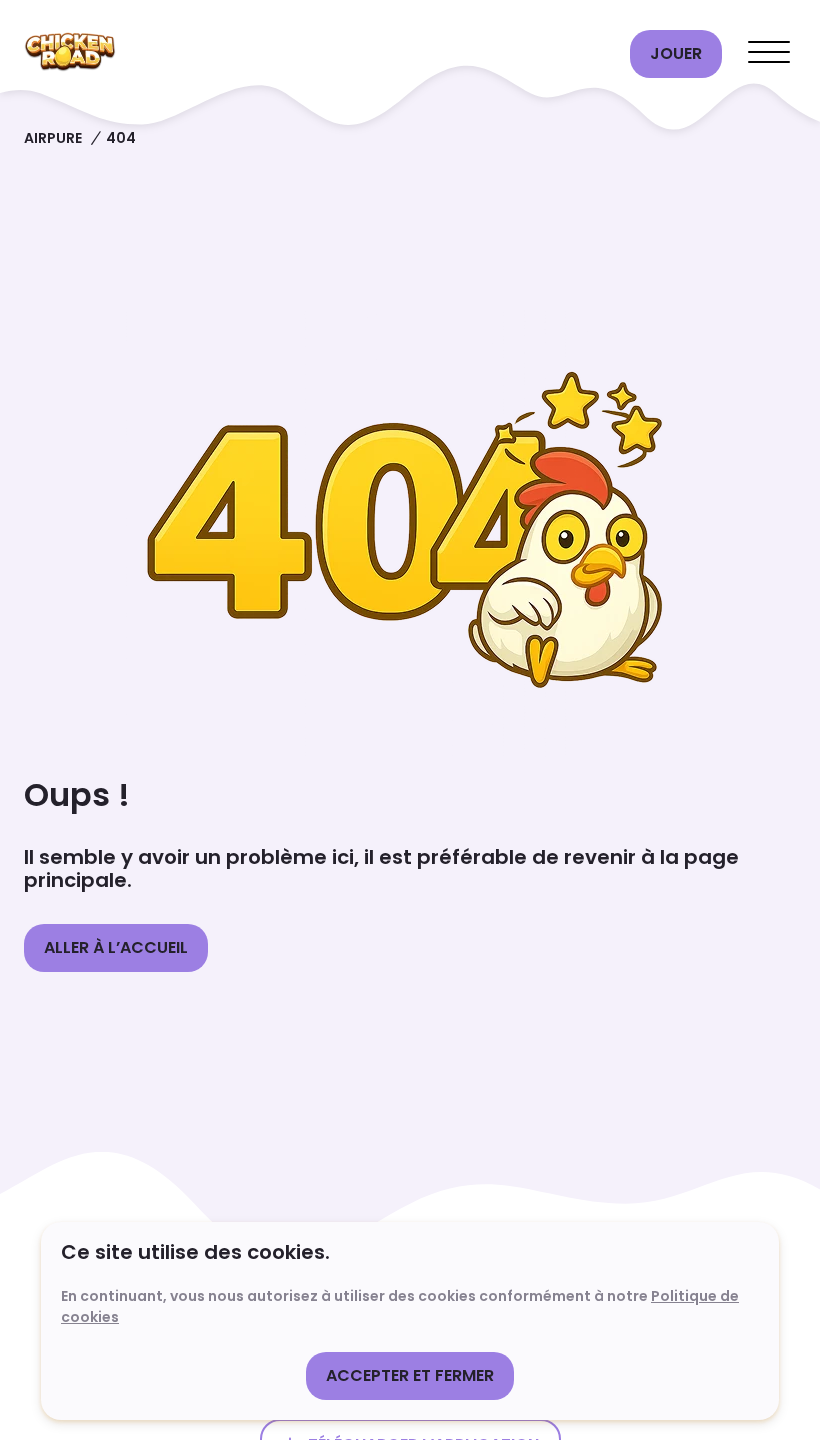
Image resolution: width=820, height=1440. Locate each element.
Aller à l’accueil (116, 947)
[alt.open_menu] (769, 54)
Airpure (53, 138)
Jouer (676, 53)
